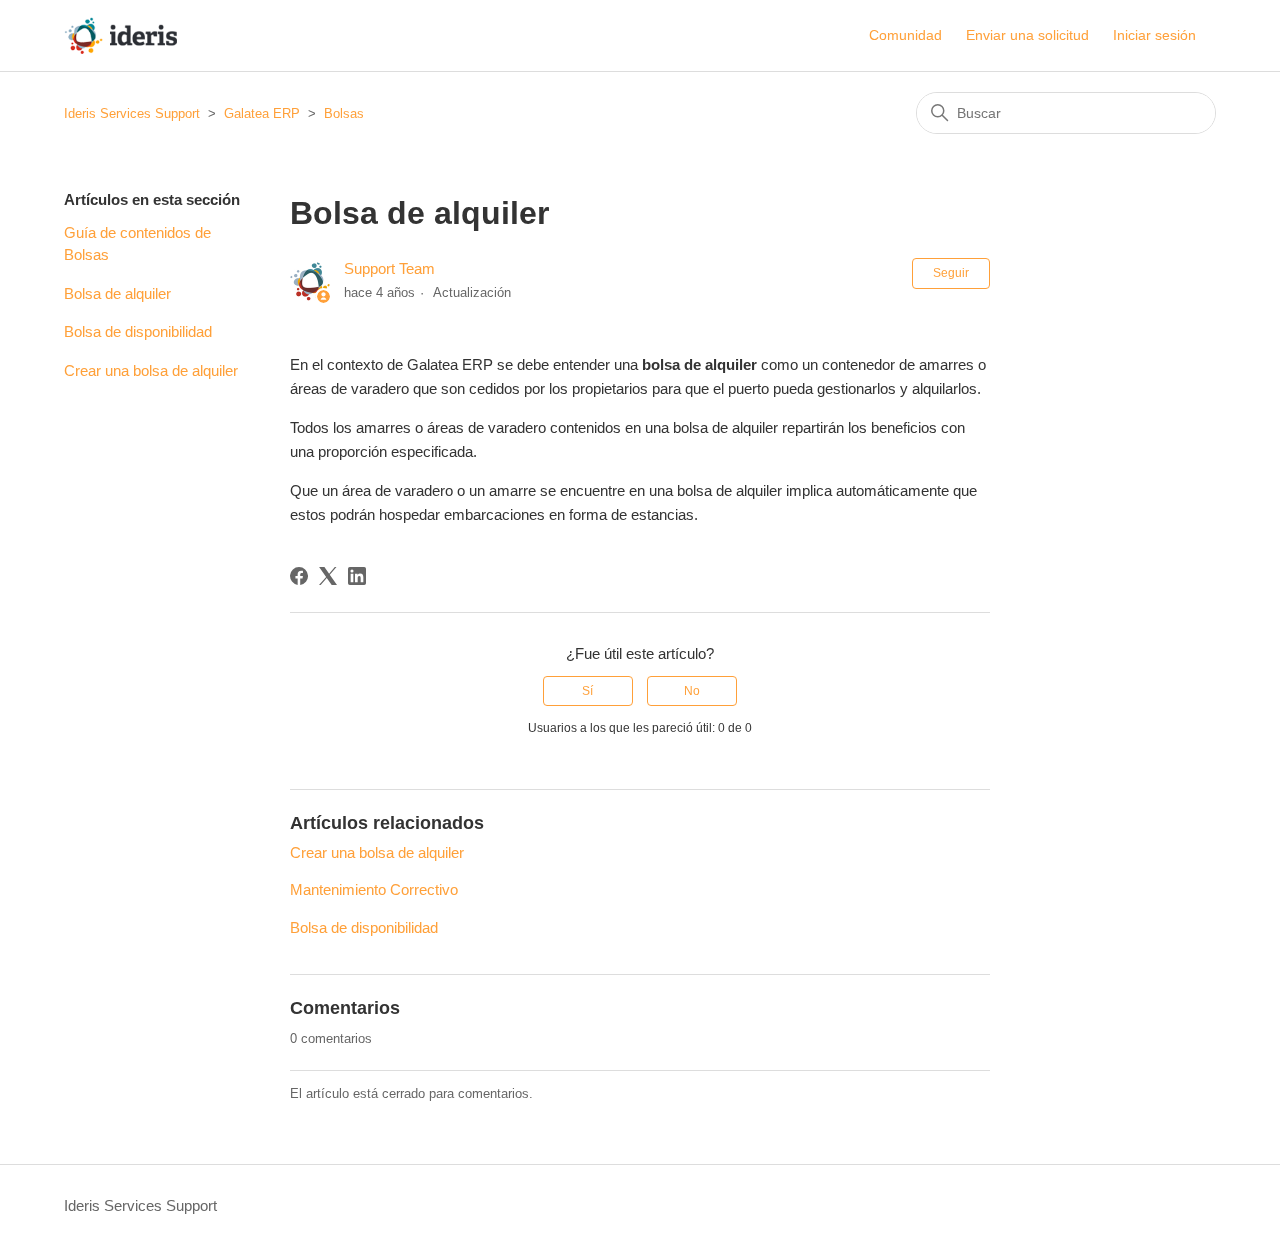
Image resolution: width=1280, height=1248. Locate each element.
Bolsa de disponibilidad (138, 331)
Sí (587, 691)
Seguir (951, 273)
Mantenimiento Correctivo (374, 889)
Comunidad (905, 35)
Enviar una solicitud (1027, 35)
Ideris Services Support (132, 113)
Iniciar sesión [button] (1154, 35)
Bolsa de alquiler (117, 293)
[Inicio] (120, 35)
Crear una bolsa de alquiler (151, 370)
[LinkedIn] (357, 576)
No (692, 691)
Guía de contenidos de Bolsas (137, 244)
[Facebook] (299, 576)
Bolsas (344, 113)
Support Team (389, 268)
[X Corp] (328, 576)
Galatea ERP (262, 113)
